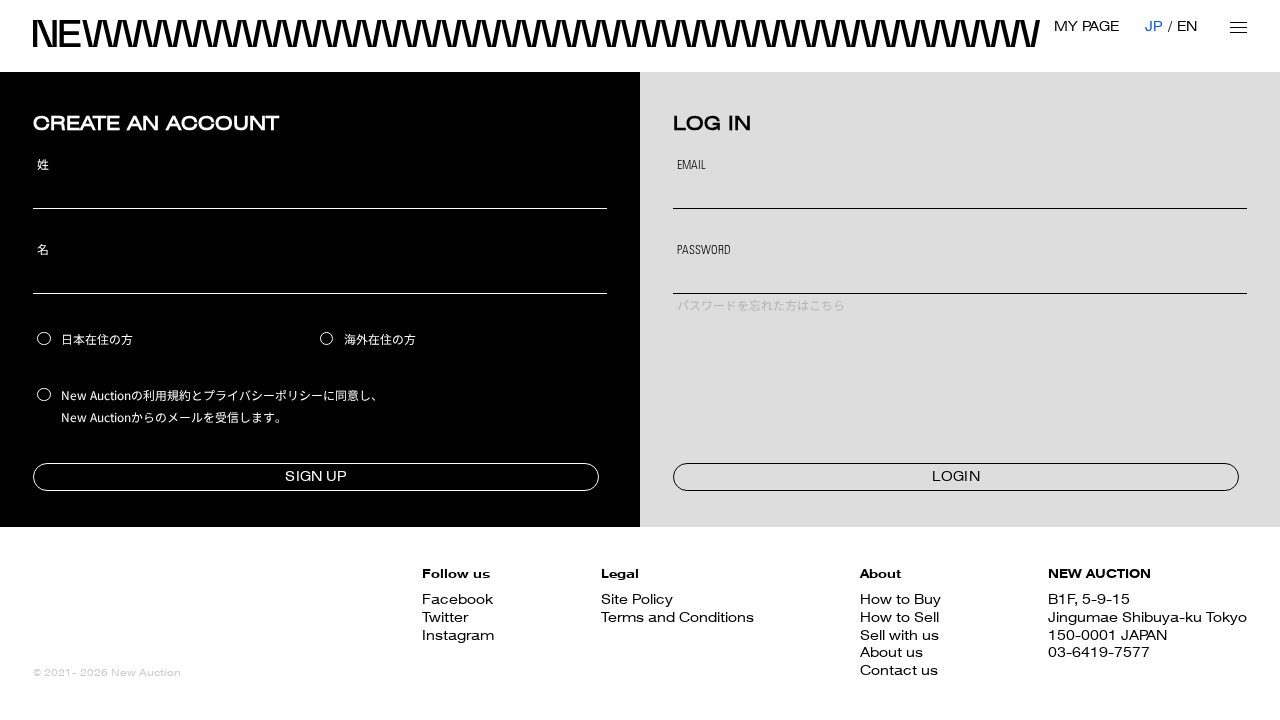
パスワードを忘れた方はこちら (761, 307)
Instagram (458, 635)
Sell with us (899, 635)
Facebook (457, 599)
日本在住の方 (97, 338)
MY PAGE (1086, 26)
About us (891, 652)
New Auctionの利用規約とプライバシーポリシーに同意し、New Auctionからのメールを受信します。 (222, 405)
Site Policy (637, 599)
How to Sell (899, 617)
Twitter (445, 617)
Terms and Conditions (677, 617)
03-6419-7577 (1099, 652)
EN (1187, 26)
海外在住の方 (380, 338)
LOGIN (956, 476)
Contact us (899, 670)
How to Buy (900, 599)
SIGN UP (315, 476)
